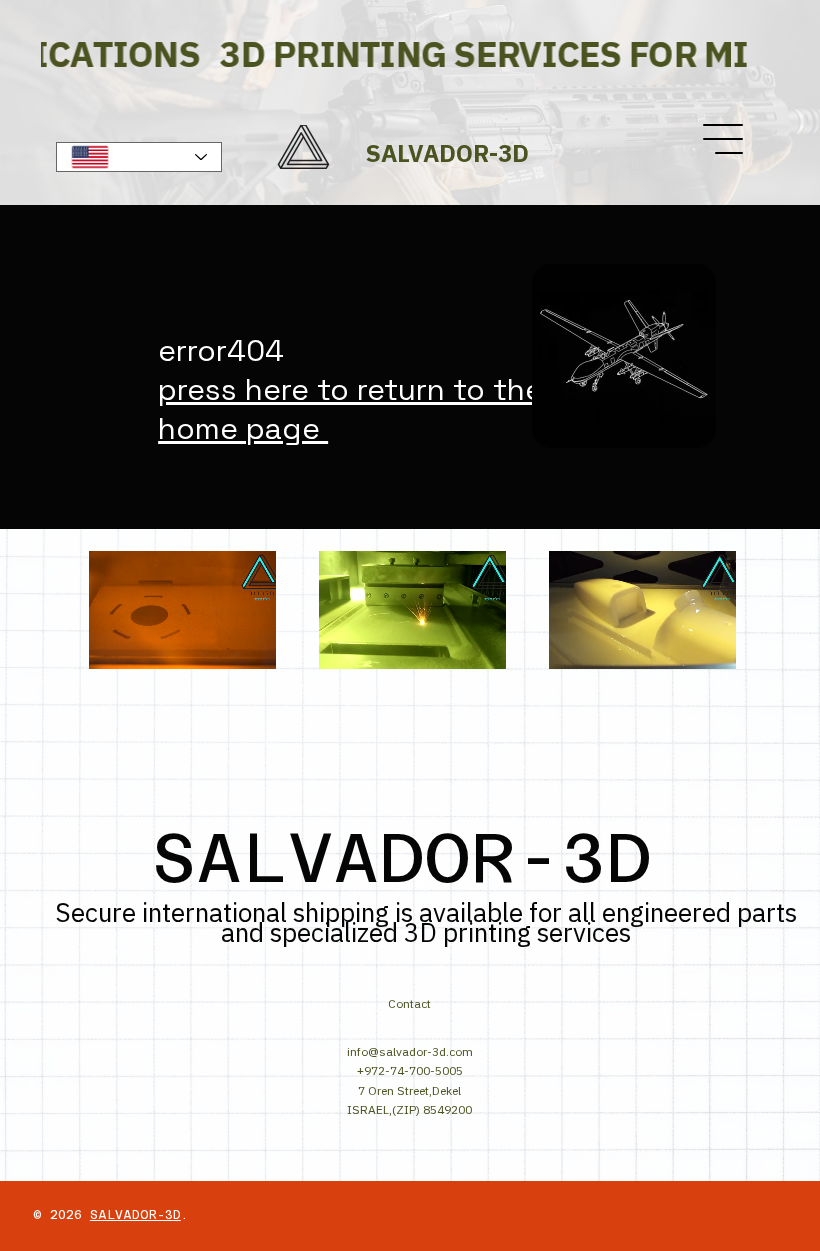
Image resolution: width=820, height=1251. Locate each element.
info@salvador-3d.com (410, 1051)
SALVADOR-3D (135, 1215)
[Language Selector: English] (139, 157)
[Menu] (724, 139)
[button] (241, 645)
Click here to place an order (627, 158)
